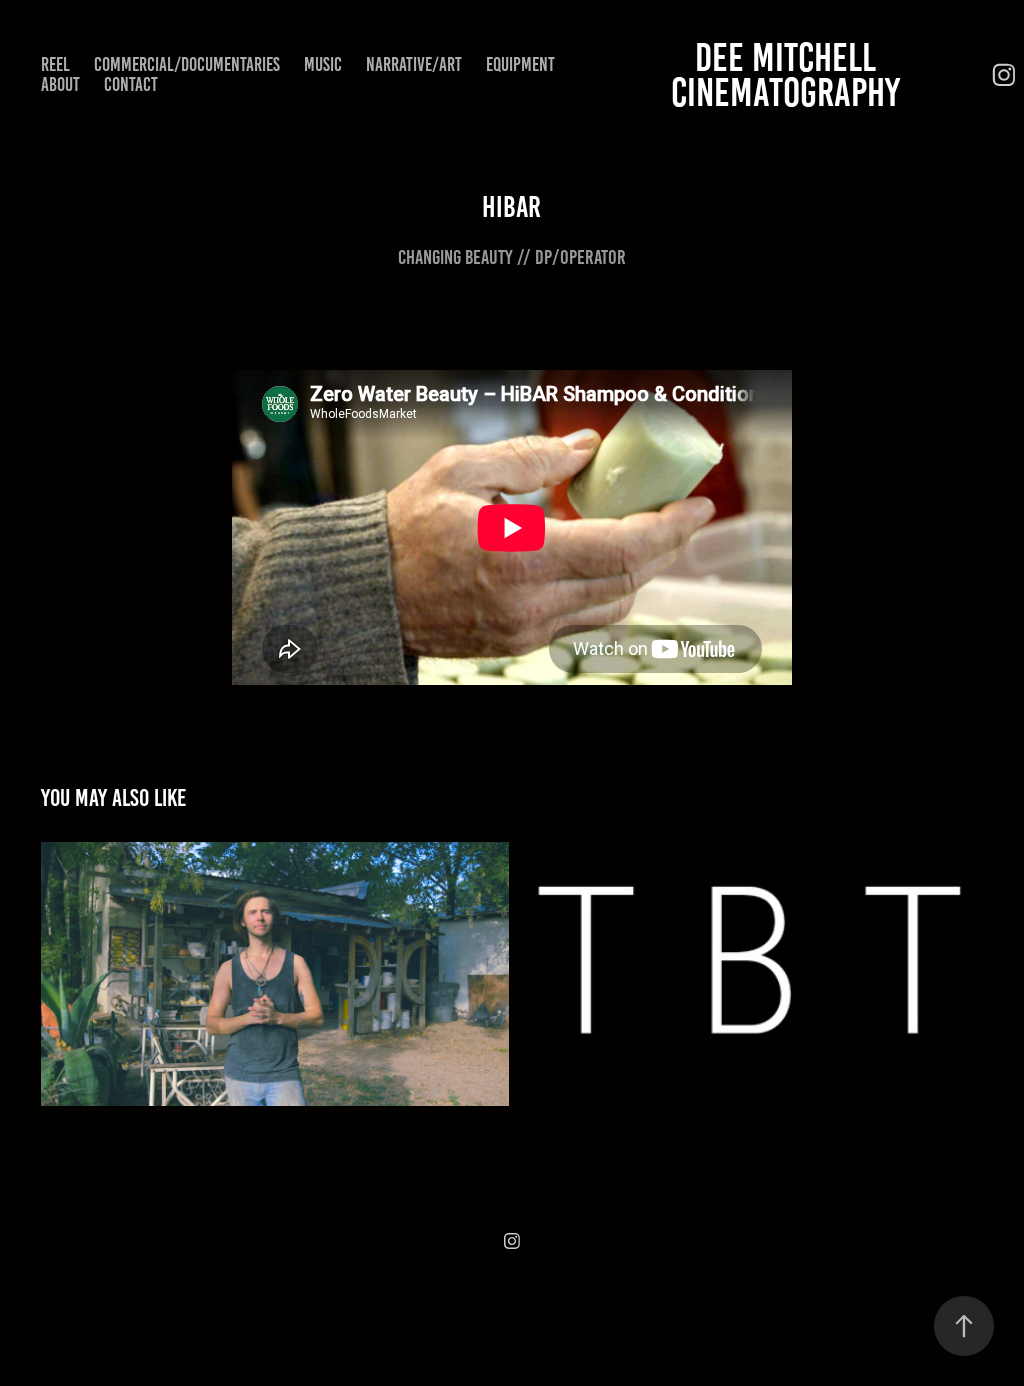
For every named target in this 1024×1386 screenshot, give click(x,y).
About (60, 84)
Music (323, 64)
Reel (55, 64)
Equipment (520, 64)
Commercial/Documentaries (187, 64)
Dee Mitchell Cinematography (785, 75)
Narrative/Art (414, 64)
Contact (131, 84)
